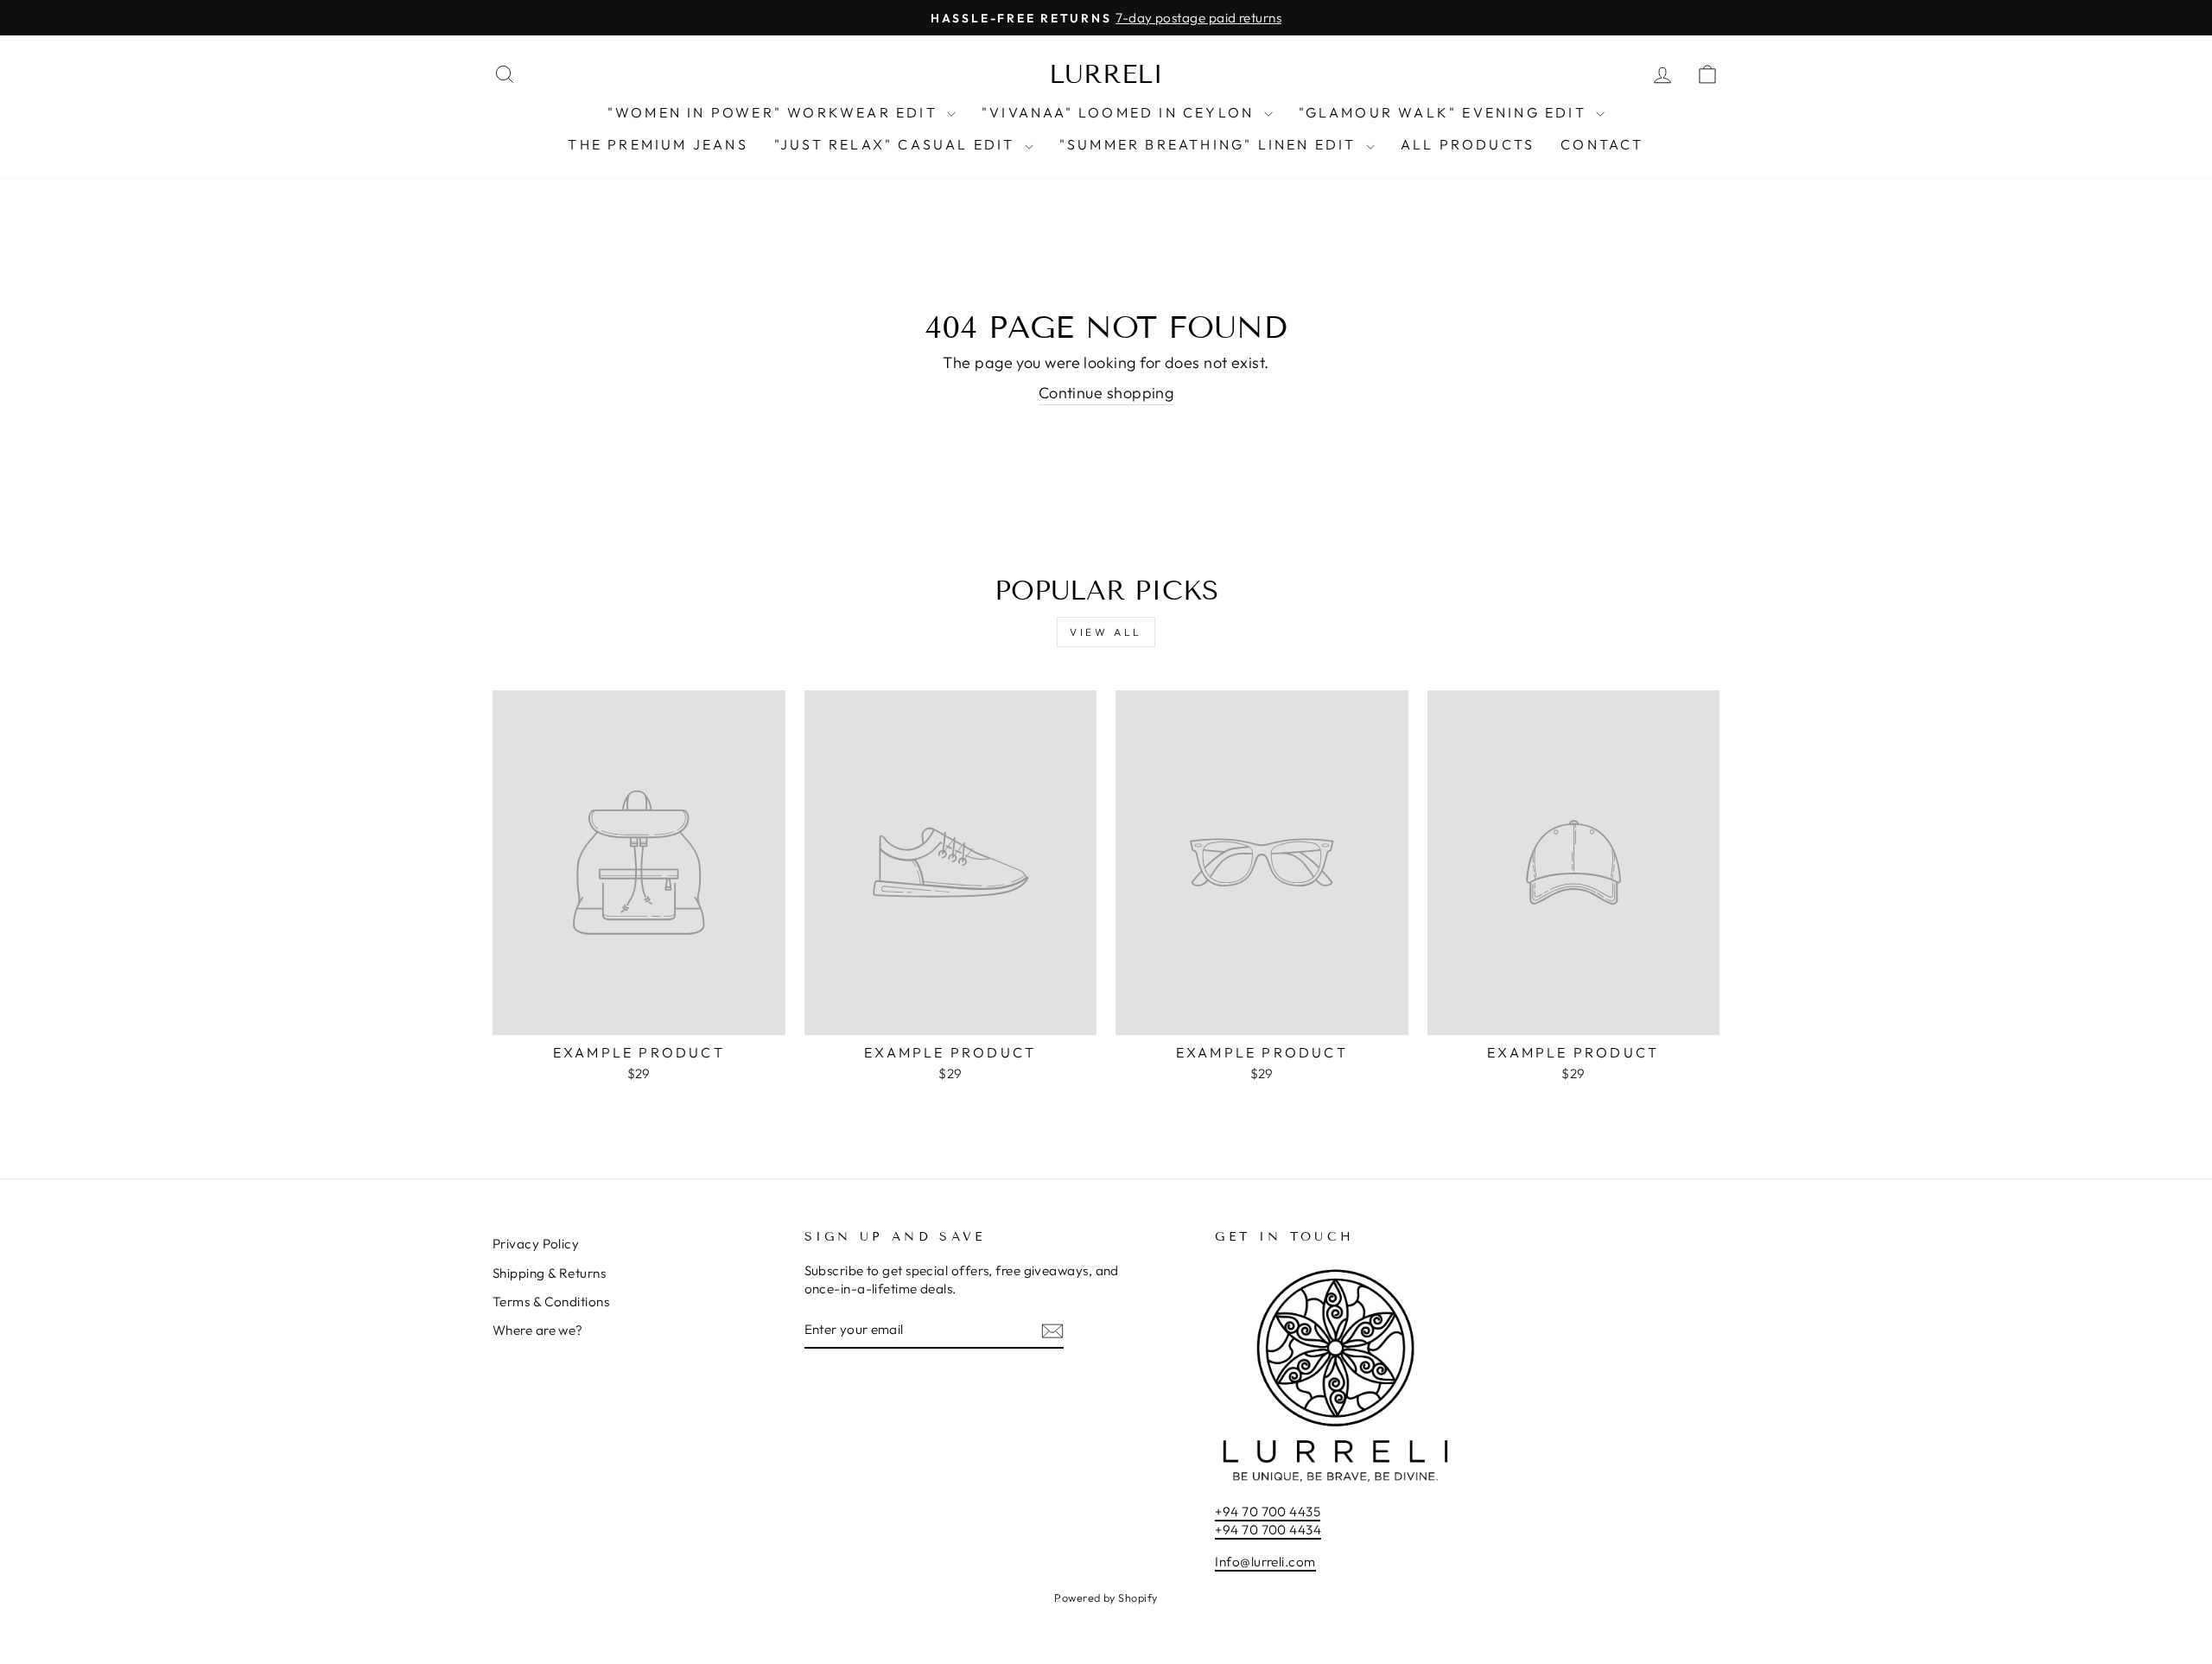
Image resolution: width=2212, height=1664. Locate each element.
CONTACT (1602, 144)
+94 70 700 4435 (1268, 1512)
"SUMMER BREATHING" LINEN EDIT (1211, 144)
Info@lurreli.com (1265, 1562)
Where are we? (538, 1330)
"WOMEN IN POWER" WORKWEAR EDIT (775, 112)
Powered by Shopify (1106, 1597)
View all (1106, 632)
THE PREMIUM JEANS (658, 144)
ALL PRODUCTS (1468, 144)
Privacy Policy (536, 1244)
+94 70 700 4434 (1268, 1530)
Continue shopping (1106, 393)
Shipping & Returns (549, 1273)
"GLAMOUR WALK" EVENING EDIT (1446, 112)
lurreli (1106, 74)
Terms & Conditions (551, 1302)
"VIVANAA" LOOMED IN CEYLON (1120, 112)
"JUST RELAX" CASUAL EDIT (897, 144)
